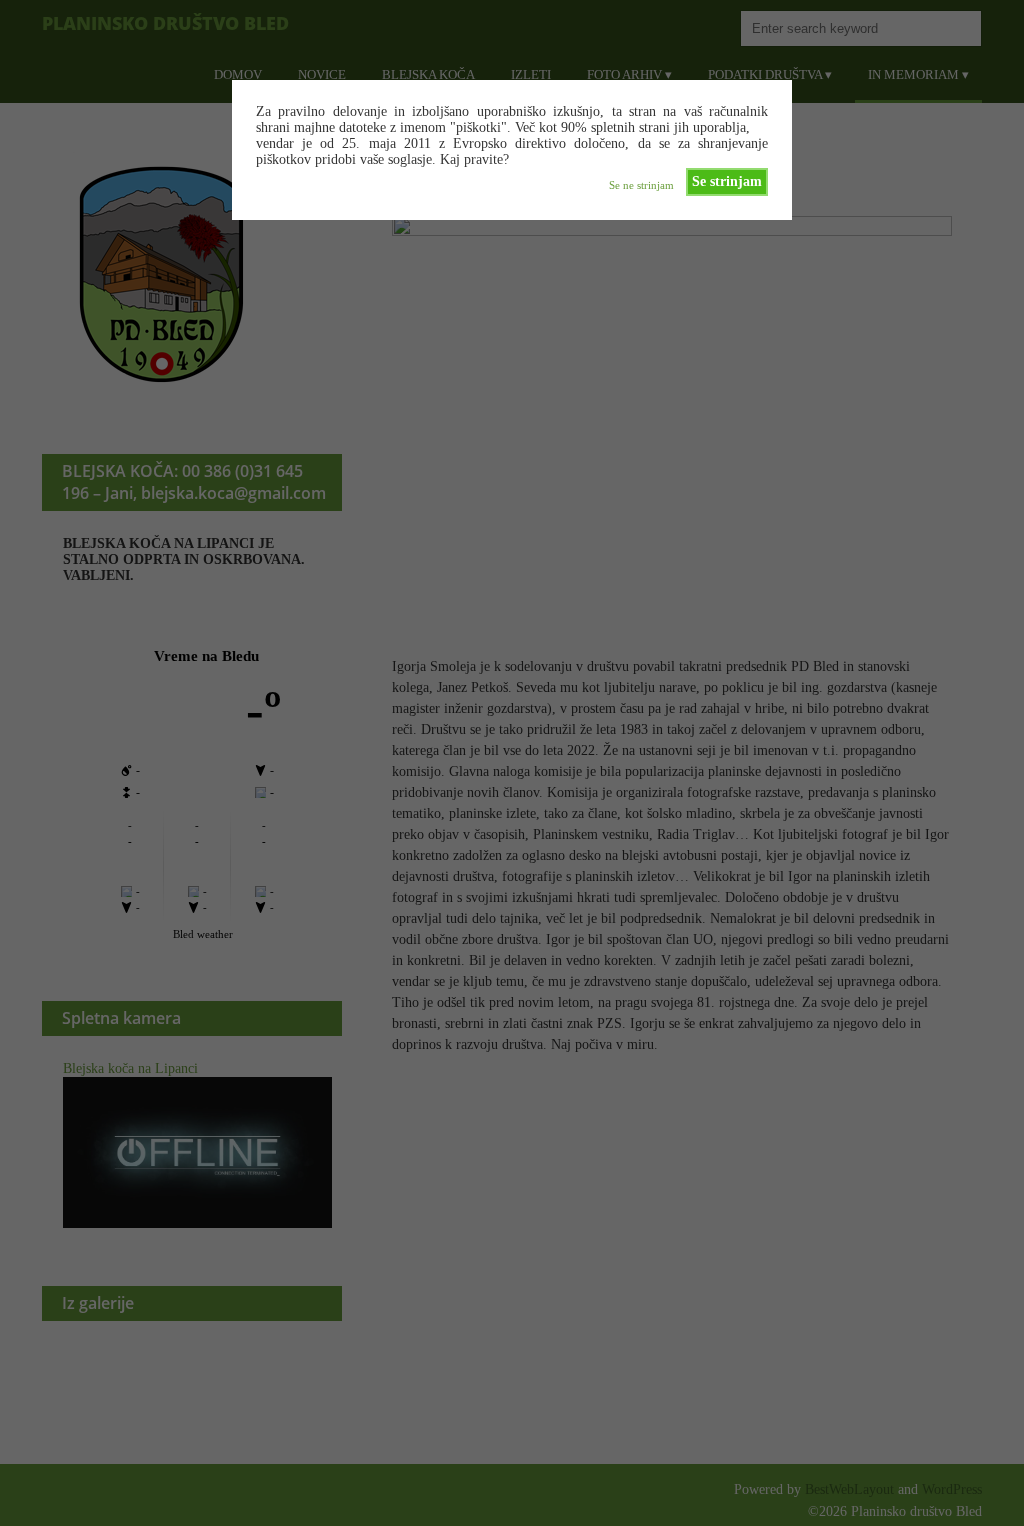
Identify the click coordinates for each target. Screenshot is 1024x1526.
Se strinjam (727, 181)
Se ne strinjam (641, 185)
